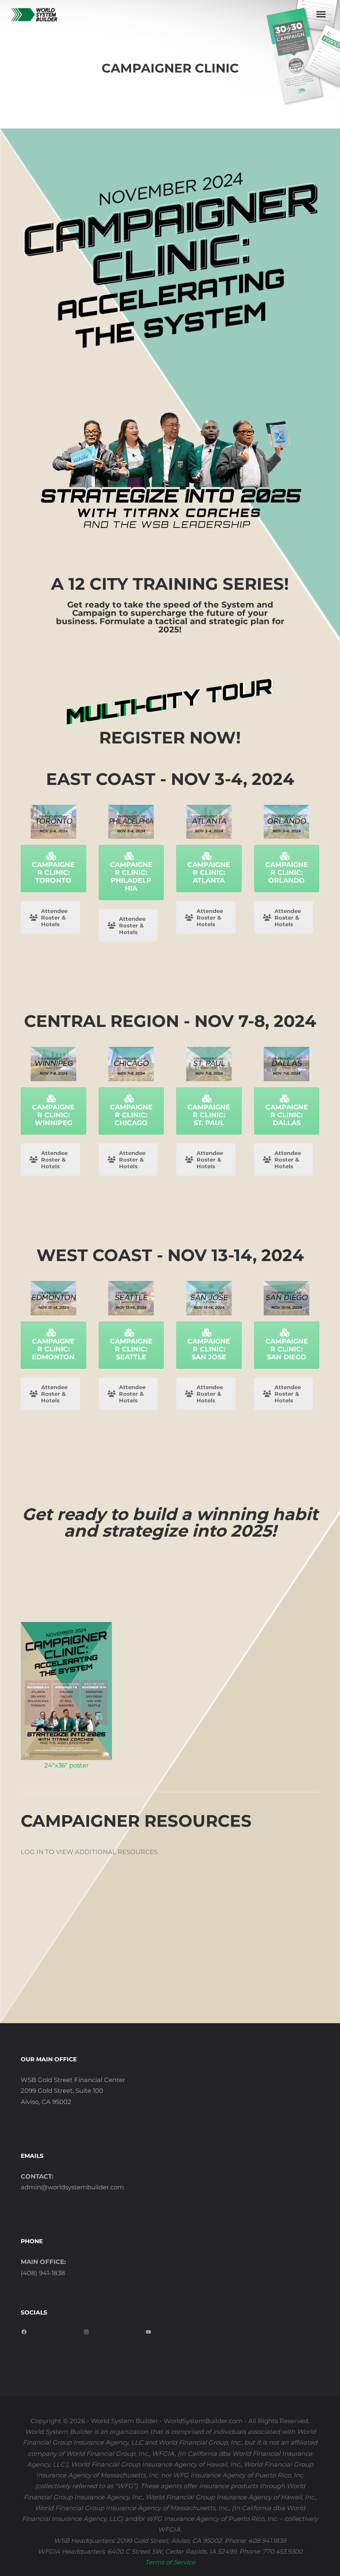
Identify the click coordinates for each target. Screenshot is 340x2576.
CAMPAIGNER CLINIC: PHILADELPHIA (131, 876)
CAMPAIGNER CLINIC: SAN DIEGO (287, 1349)
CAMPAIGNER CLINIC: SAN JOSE (209, 1349)
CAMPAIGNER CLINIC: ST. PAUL (209, 1115)
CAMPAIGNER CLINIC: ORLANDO (287, 873)
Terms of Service (170, 2562)
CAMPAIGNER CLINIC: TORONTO (53, 873)
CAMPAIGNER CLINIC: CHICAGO (131, 1115)
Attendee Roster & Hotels (54, 918)
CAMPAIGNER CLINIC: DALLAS (287, 1115)
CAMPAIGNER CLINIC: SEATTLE (131, 1349)
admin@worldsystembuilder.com (72, 2187)
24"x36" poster (67, 1765)
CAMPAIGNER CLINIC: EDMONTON (53, 1349)
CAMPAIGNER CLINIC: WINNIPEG (53, 1115)
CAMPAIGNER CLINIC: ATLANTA (209, 873)
